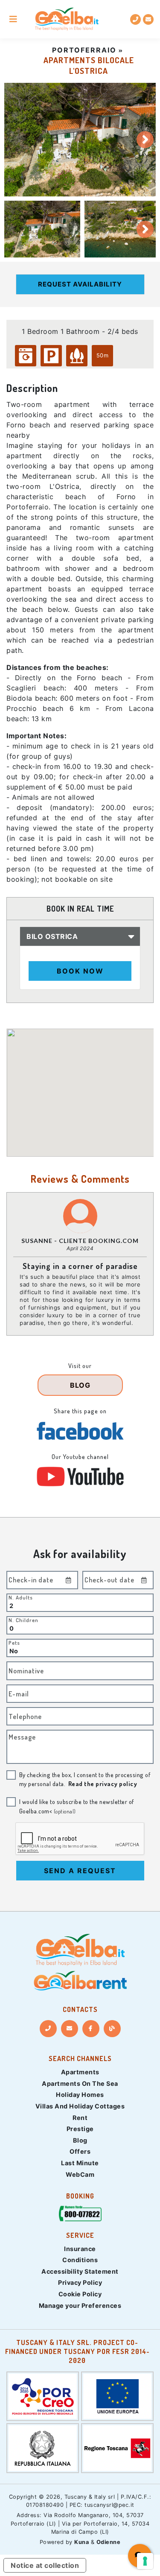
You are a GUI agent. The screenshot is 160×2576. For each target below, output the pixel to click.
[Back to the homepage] (67, 19)
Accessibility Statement (80, 2271)
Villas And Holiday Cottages (80, 2106)
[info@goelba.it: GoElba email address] (148, 19)
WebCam (80, 2174)
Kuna (81, 2542)
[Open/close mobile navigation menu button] (13, 19)
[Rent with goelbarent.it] (80, 1981)
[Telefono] (48, 2029)
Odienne (109, 2542)
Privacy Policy (80, 2282)
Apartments (80, 2072)
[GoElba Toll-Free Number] (80, 2215)
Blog (80, 2140)
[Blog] (112, 2029)
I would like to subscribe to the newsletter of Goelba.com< (77, 1806)
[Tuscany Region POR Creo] (43, 2395)
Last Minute (80, 2163)
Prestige (80, 2129)
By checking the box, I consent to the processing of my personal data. (85, 1779)
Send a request (80, 1871)
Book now (80, 971)
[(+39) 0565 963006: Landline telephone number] (135, 19)
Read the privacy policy (103, 1784)
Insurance (80, 2249)
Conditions (80, 2260)
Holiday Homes (80, 2095)
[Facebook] (91, 2029)
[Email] (70, 2029)
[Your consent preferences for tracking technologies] (145, 2561)
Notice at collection (45, 2565)
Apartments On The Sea (80, 2083)
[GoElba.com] (80, 1950)
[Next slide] (145, 140)
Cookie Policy (80, 2294)
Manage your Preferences (80, 2306)
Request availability (80, 284)
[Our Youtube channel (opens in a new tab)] (80, 1477)
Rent (80, 2118)
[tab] (42, 229)
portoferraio (84, 50)
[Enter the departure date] (144, 1580)
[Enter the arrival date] (69, 1580)
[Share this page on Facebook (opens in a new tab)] (80, 1431)
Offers (80, 2151)
